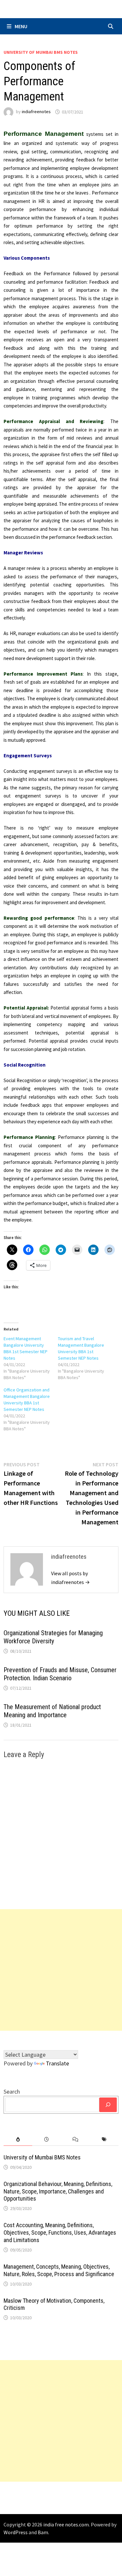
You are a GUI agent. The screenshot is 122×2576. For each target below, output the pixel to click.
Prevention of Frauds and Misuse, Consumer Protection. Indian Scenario (60, 1674)
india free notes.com (66, 2524)
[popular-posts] (18, 2139)
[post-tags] (104, 2139)
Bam (43, 2532)
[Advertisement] (61, 1970)
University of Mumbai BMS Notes (41, 52)
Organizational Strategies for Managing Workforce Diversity (53, 1637)
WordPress (16, 2532)
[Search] (108, 2105)
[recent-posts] (47, 2139)
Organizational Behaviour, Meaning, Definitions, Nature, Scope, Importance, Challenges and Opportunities (58, 2191)
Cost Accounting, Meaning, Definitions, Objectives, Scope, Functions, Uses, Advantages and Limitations (60, 2233)
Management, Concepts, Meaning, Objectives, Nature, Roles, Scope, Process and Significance (59, 2270)
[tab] (18, 2139)
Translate (57, 2063)
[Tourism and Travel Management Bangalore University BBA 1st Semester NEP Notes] (85, 1358)
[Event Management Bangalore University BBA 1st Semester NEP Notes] (31, 1358)
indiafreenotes (36, 112)
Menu (21, 26)
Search (12, 2092)
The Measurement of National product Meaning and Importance (52, 1711)
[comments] (75, 2139)
